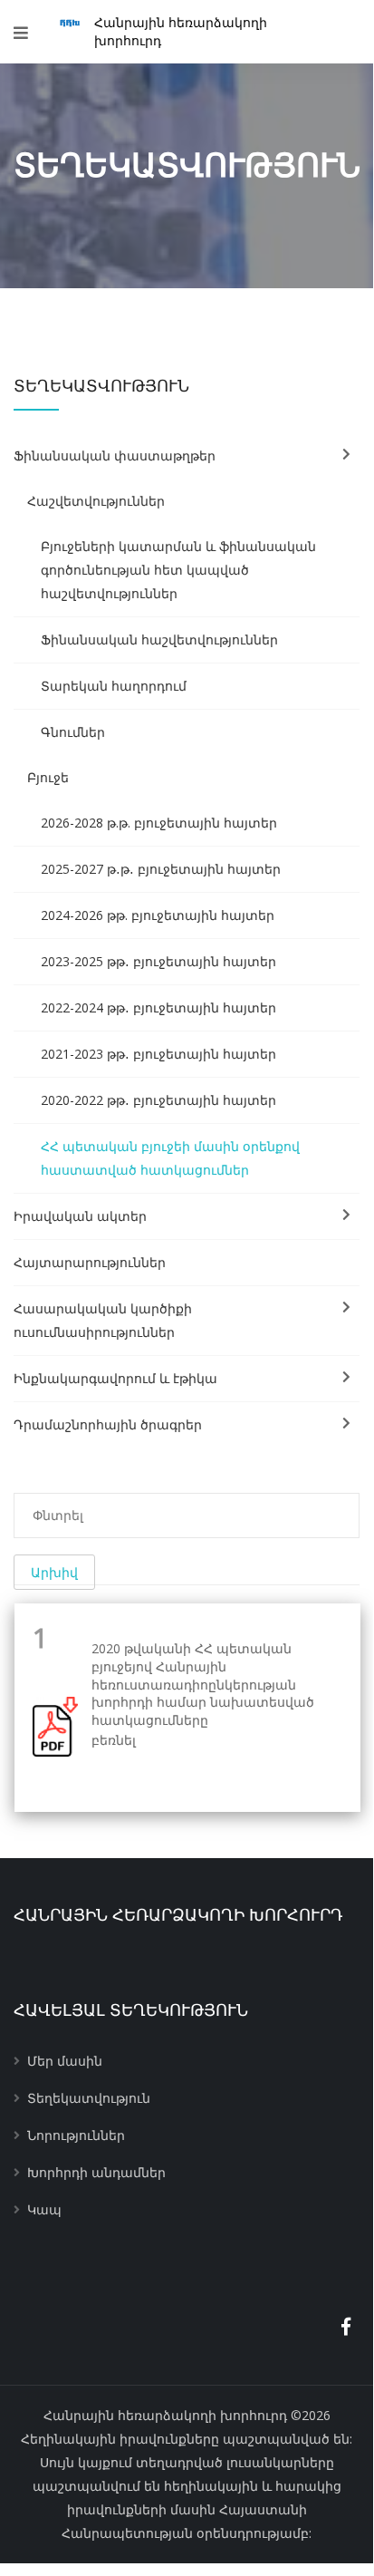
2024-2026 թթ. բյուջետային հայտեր (158, 915)
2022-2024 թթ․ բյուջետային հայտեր (158, 1007)
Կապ (44, 2209)
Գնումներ (73, 732)
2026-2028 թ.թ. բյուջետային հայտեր (159, 823)
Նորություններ (76, 2135)
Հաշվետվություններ (96, 501)
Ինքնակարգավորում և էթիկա (115, 1378)
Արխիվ (54, 1572)
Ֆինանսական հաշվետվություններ (159, 639)
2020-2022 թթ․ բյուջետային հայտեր (158, 1100)
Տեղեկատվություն (89, 2098)
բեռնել (114, 1740)
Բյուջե (48, 777)
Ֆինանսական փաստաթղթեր (115, 455)
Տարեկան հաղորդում (114, 686)
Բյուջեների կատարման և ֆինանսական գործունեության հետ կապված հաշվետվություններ (178, 570)
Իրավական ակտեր (80, 1216)
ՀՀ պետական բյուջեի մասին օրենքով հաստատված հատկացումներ (170, 1158)
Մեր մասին (65, 2061)
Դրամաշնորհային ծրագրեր (108, 1424)
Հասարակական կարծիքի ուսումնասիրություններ (103, 1320)
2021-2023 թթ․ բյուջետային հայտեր (158, 1054)
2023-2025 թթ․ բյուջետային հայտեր (158, 961)
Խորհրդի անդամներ (96, 2172)
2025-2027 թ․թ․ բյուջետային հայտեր (161, 869)
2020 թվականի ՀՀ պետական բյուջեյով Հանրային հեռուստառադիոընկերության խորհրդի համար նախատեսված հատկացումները (203, 1684)
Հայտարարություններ (90, 1262)
